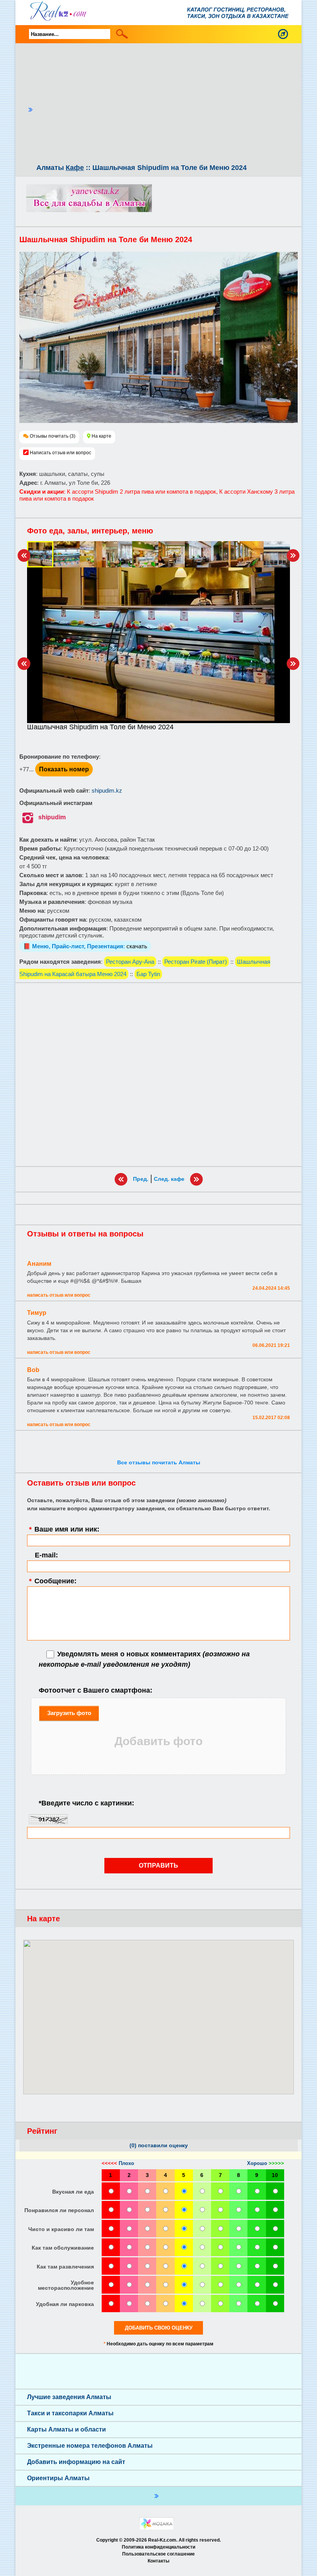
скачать (137, 946)
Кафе (75, 168)
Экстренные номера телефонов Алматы (90, 2446)
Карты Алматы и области (66, 2429)
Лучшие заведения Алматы (69, 2397)
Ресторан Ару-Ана (130, 962)
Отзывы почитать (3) (53, 436)
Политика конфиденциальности (158, 2547)
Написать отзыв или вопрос (61, 453)
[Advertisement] (165, 105)
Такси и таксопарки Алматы (70, 2413)
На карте (101, 436)
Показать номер (64, 769)
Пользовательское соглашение (158, 2554)
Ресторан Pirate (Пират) (196, 962)
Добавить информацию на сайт (76, 2462)
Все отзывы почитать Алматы (159, 1462)
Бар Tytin (148, 974)
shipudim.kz (107, 790)
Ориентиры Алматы (58, 2478)
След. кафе (169, 1179)
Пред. (141, 1179)
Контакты (158, 2561)
